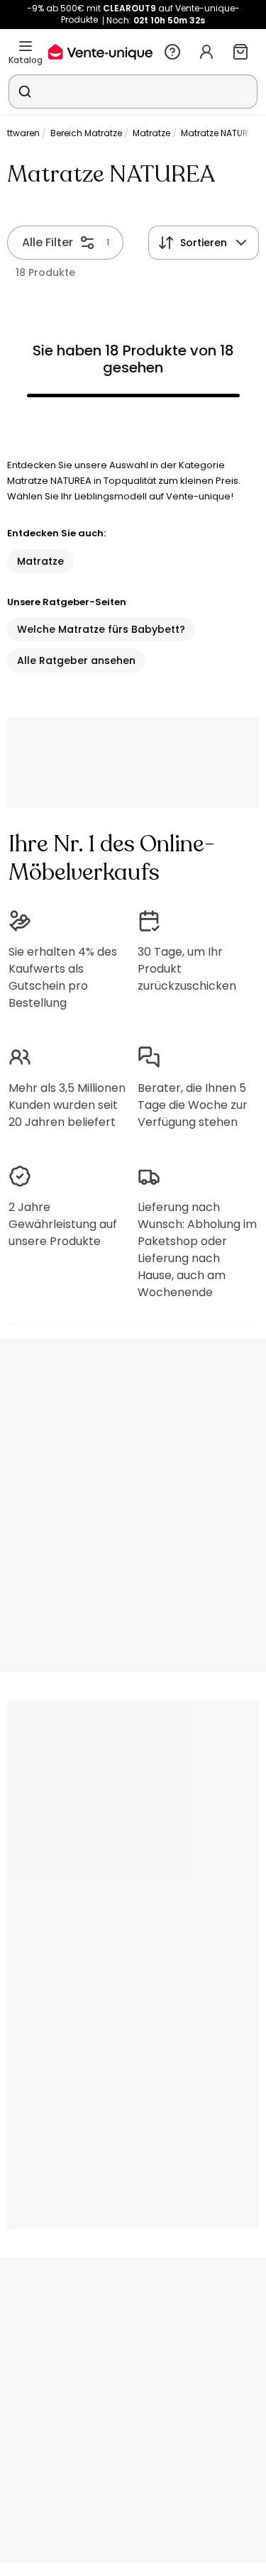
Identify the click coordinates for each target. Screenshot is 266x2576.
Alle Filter (48, 242)
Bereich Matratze (86, 133)
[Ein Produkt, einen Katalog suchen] (25, 92)
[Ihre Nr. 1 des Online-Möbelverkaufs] (100, 51)
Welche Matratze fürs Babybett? (101, 629)
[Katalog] (26, 46)
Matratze (151, 133)
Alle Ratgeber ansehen (76, 660)
